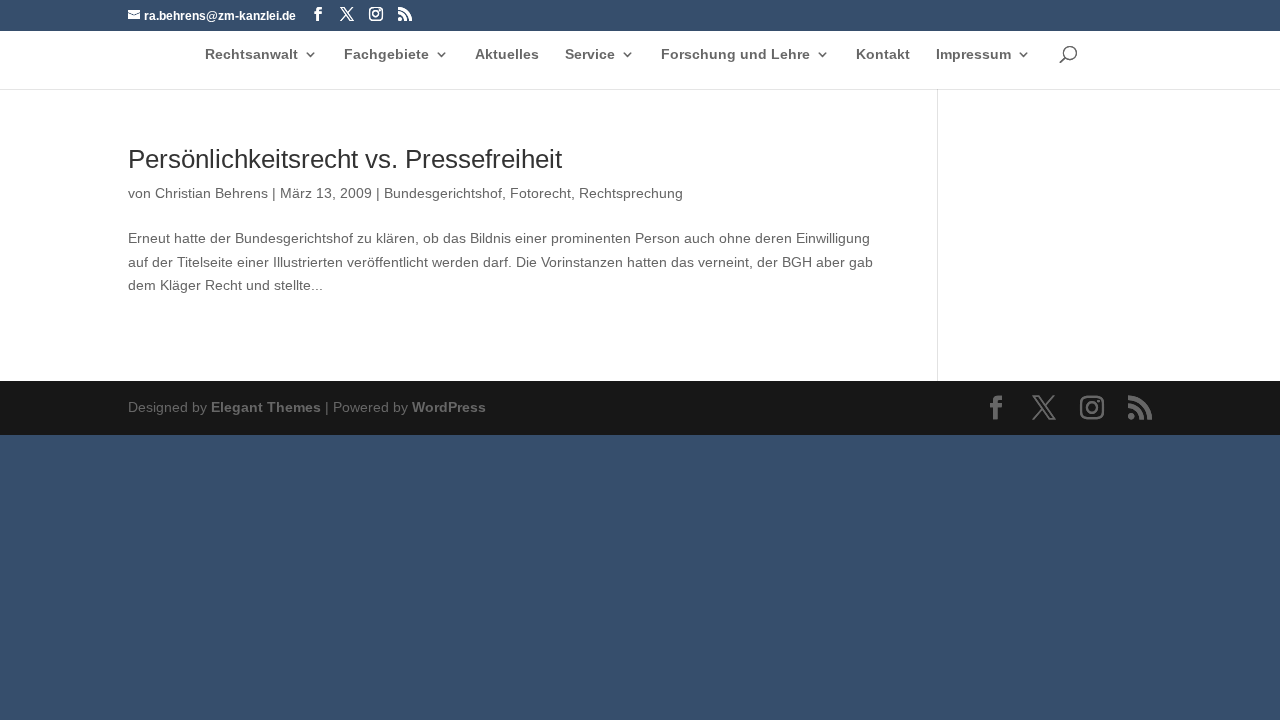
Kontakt (883, 54)
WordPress (449, 407)
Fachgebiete (386, 54)
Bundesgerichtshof (443, 193)
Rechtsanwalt (251, 54)
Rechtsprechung (631, 193)
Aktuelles (507, 54)
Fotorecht (540, 193)
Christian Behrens (211, 193)
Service (590, 54)
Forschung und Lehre (735, 54)
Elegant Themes (266, 407)
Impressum (973, 54)
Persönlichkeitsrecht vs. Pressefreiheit (345, 159)
